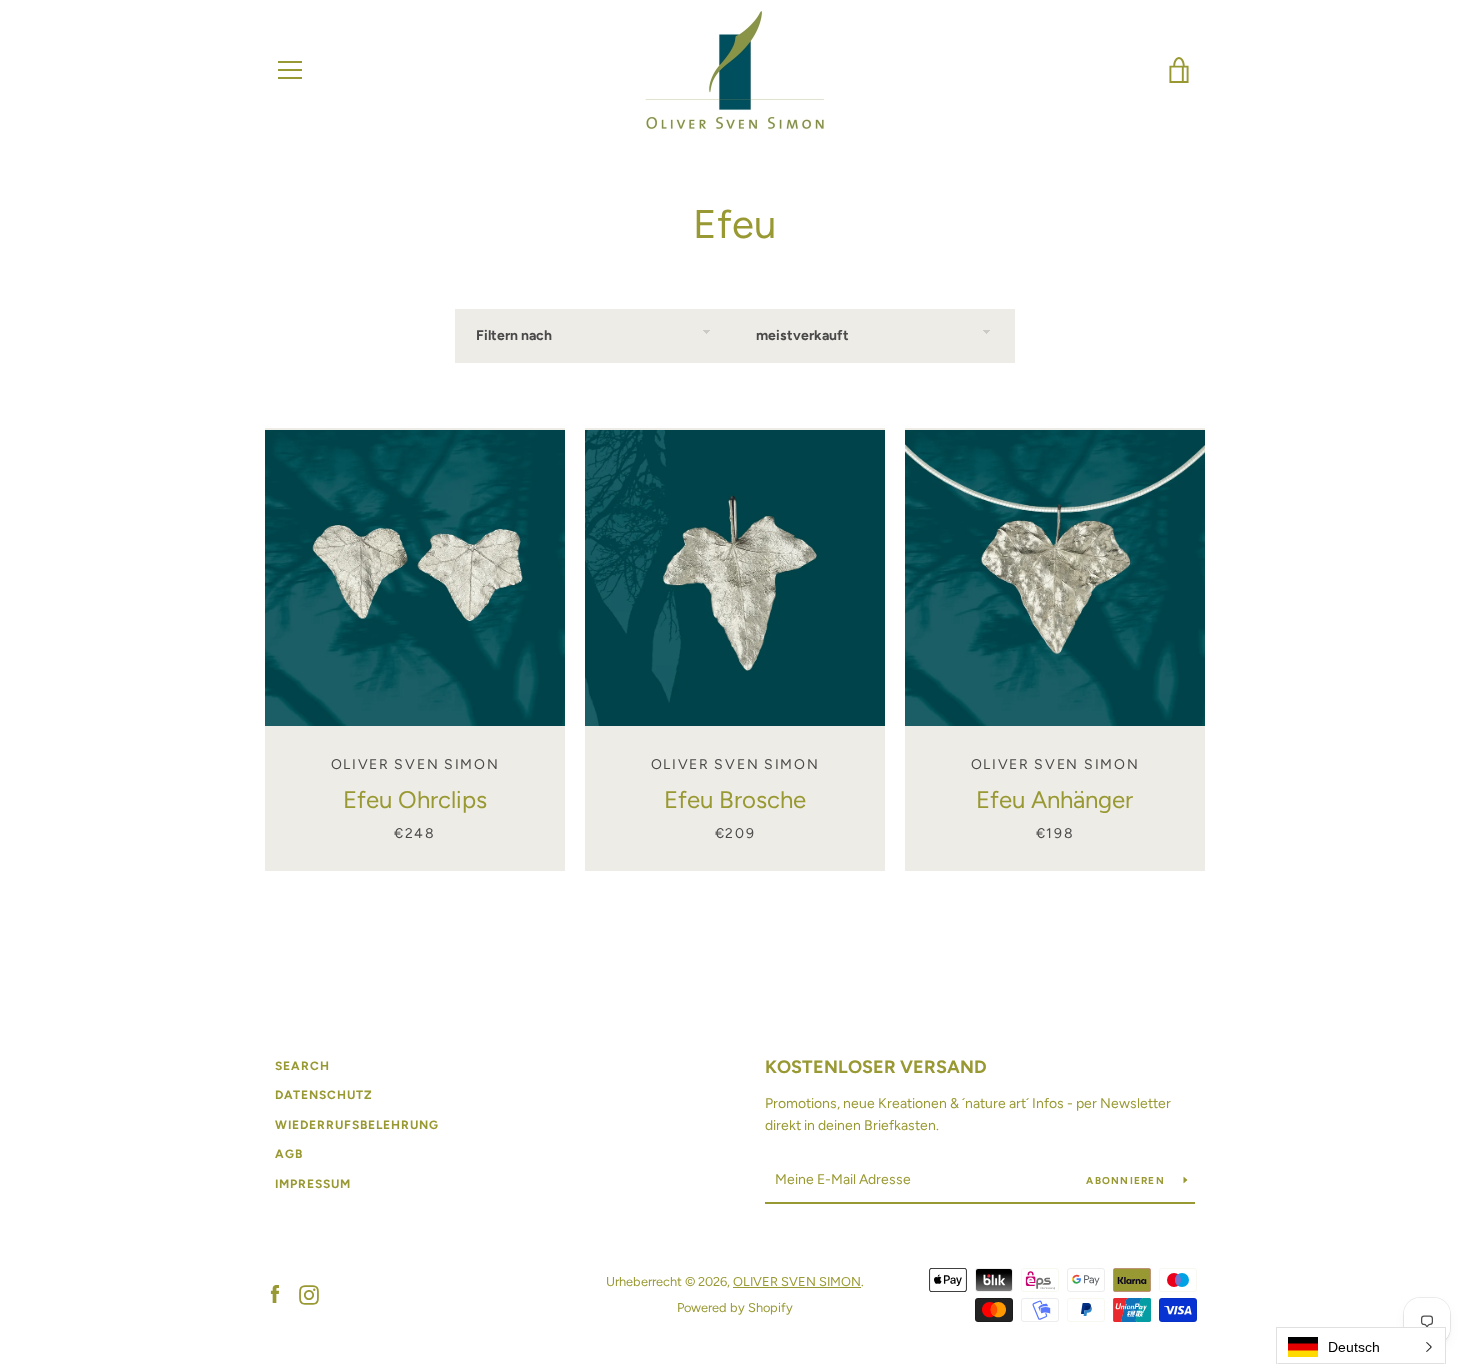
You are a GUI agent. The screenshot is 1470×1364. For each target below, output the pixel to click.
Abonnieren (1127, 1180)
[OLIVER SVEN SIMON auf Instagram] (309, 1293)
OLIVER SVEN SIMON (797, 1281)
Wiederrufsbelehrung (357, 1125)
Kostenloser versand (876, 1067)
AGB (289, 1154)
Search (302, 1066)
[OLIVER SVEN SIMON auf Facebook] (275, 1293)
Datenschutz (324, 1095)
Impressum (313, 1184)
